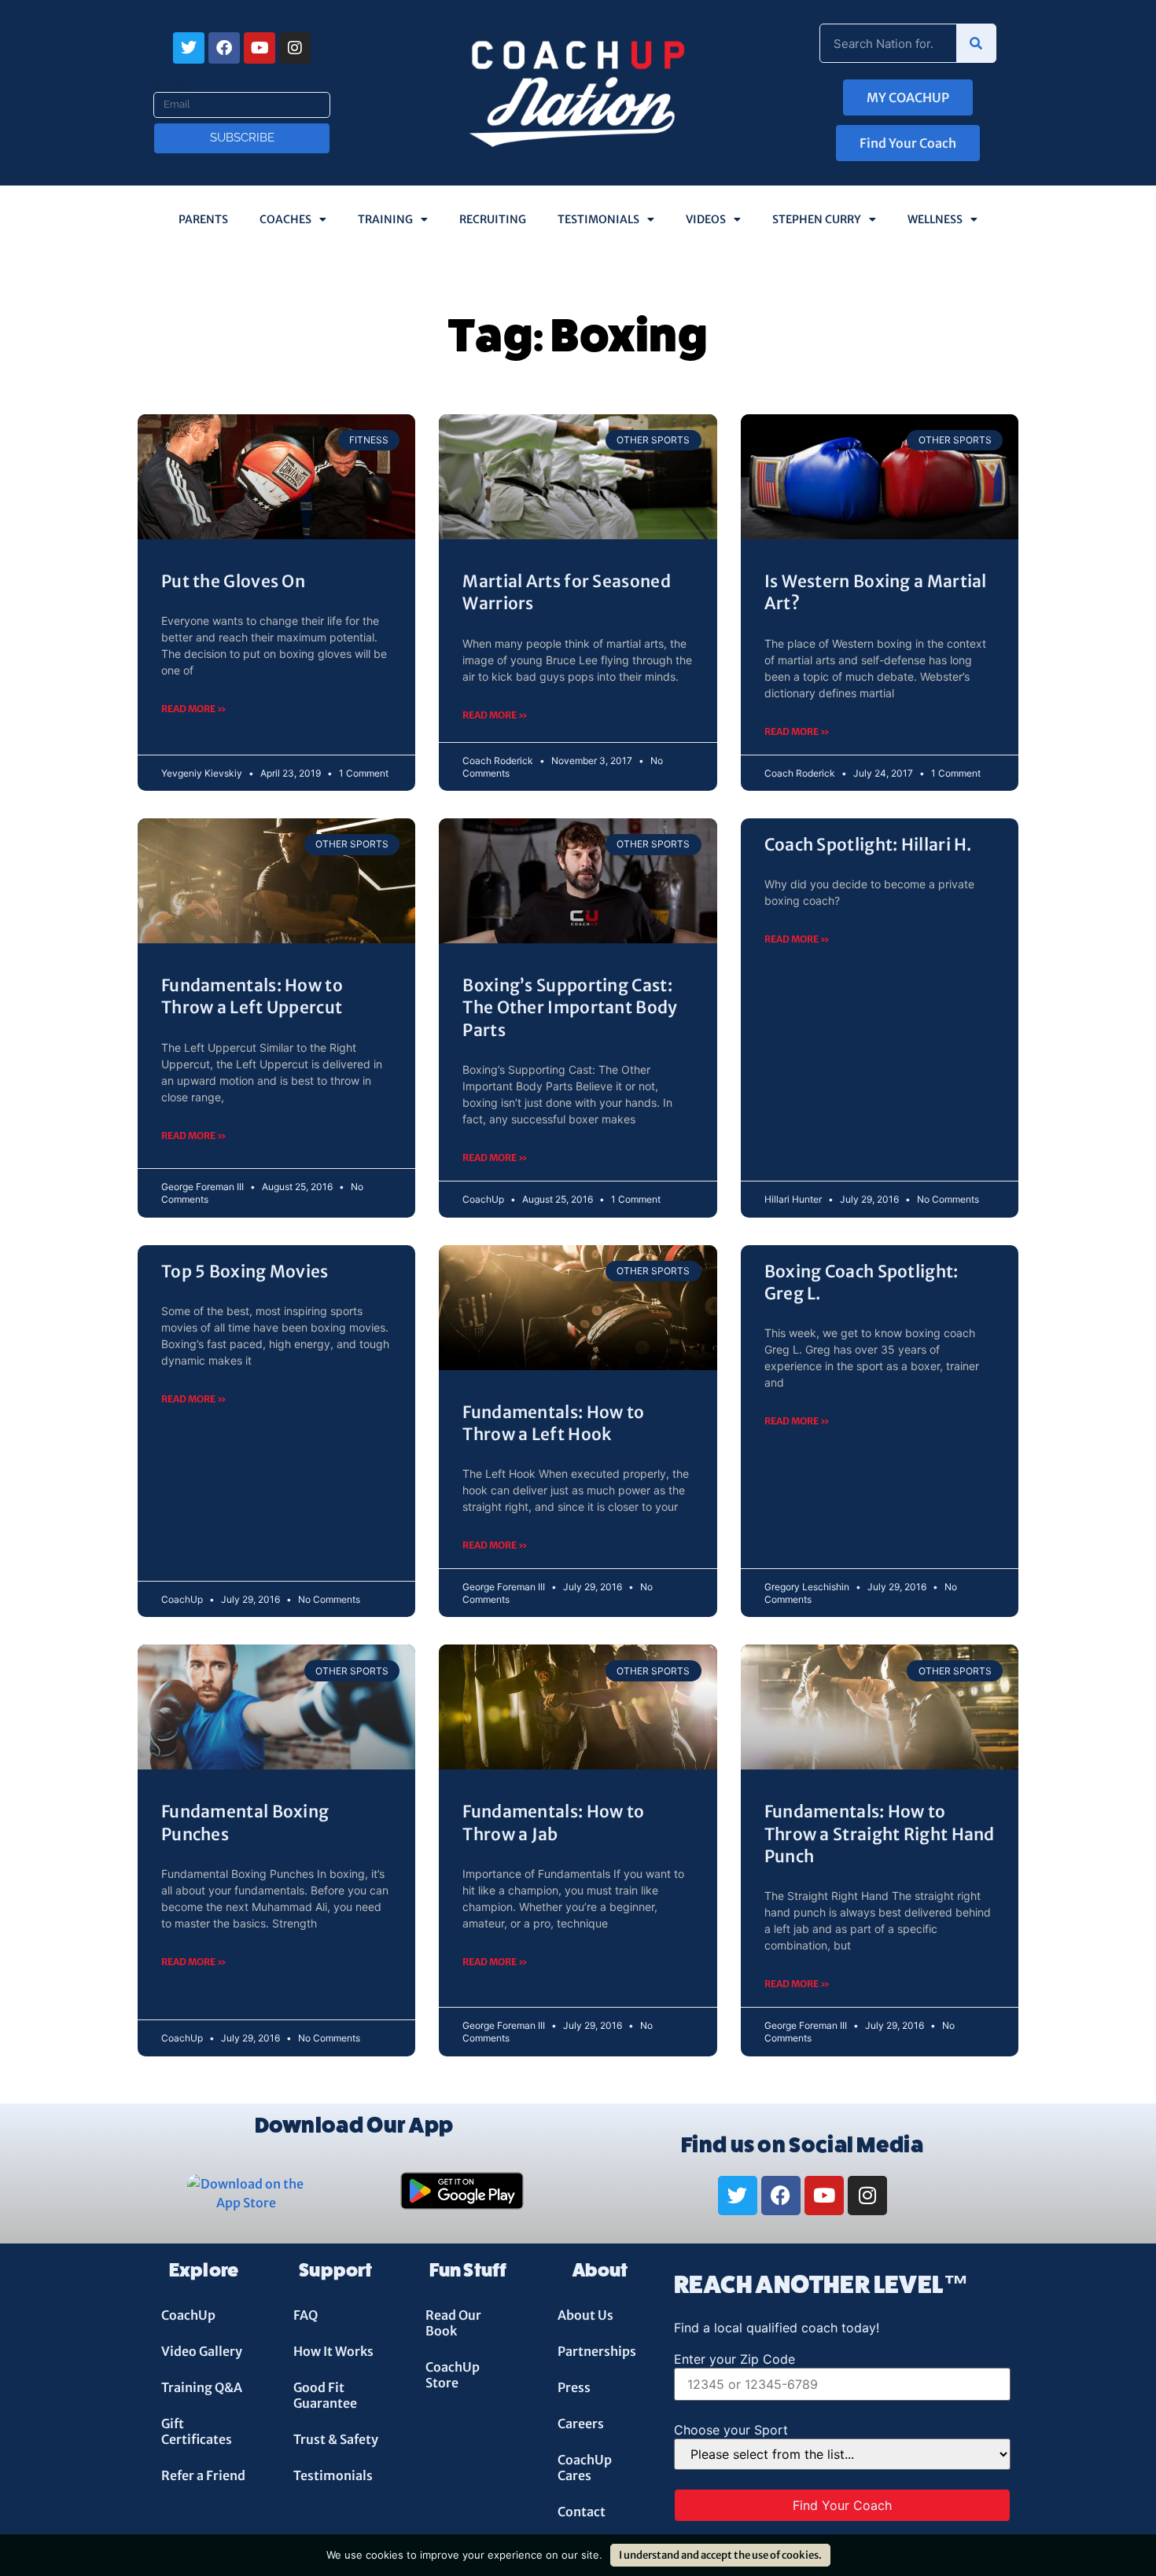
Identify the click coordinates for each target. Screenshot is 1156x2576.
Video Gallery (202, 2351)
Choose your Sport (731, 2430)
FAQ (306, 2315)
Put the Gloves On (233, 581)
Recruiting (493, 219)
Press (574, 2387)
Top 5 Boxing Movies (245, 1271)
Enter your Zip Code (734, 2359)
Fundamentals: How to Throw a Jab (553, 1823)
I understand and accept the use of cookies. (720, 2555)
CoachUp (188, 2315)
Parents (203, 219)
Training (385, 219)
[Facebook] (224, 48)
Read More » (194, 709)
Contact (582, 2512)
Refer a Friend (203, 2475)
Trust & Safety (336, 2439)
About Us (585, 2315)
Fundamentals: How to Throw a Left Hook (553, 1423)
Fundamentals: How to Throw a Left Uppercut (252, 996)
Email (169, 86)
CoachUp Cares (585, 2468)
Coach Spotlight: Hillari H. (868, 845)
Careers (581, 2423)
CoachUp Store (453, 2375)
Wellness (935, 219)
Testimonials (598, 219)
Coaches (285, 219)
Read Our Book (453, 2323)
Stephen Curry (817, 219)
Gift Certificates (197, 2431)
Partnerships (597, 2351)
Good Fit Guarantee (325, 2395)
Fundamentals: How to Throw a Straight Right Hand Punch (880, 1834)
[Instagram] (295, 48)
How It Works (333, 2351)
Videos (706, 219)
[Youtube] (260, 48)
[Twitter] (189, 48)
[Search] (976, 43)
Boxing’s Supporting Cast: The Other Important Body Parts (570, 1008)
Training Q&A (202, 2387)
